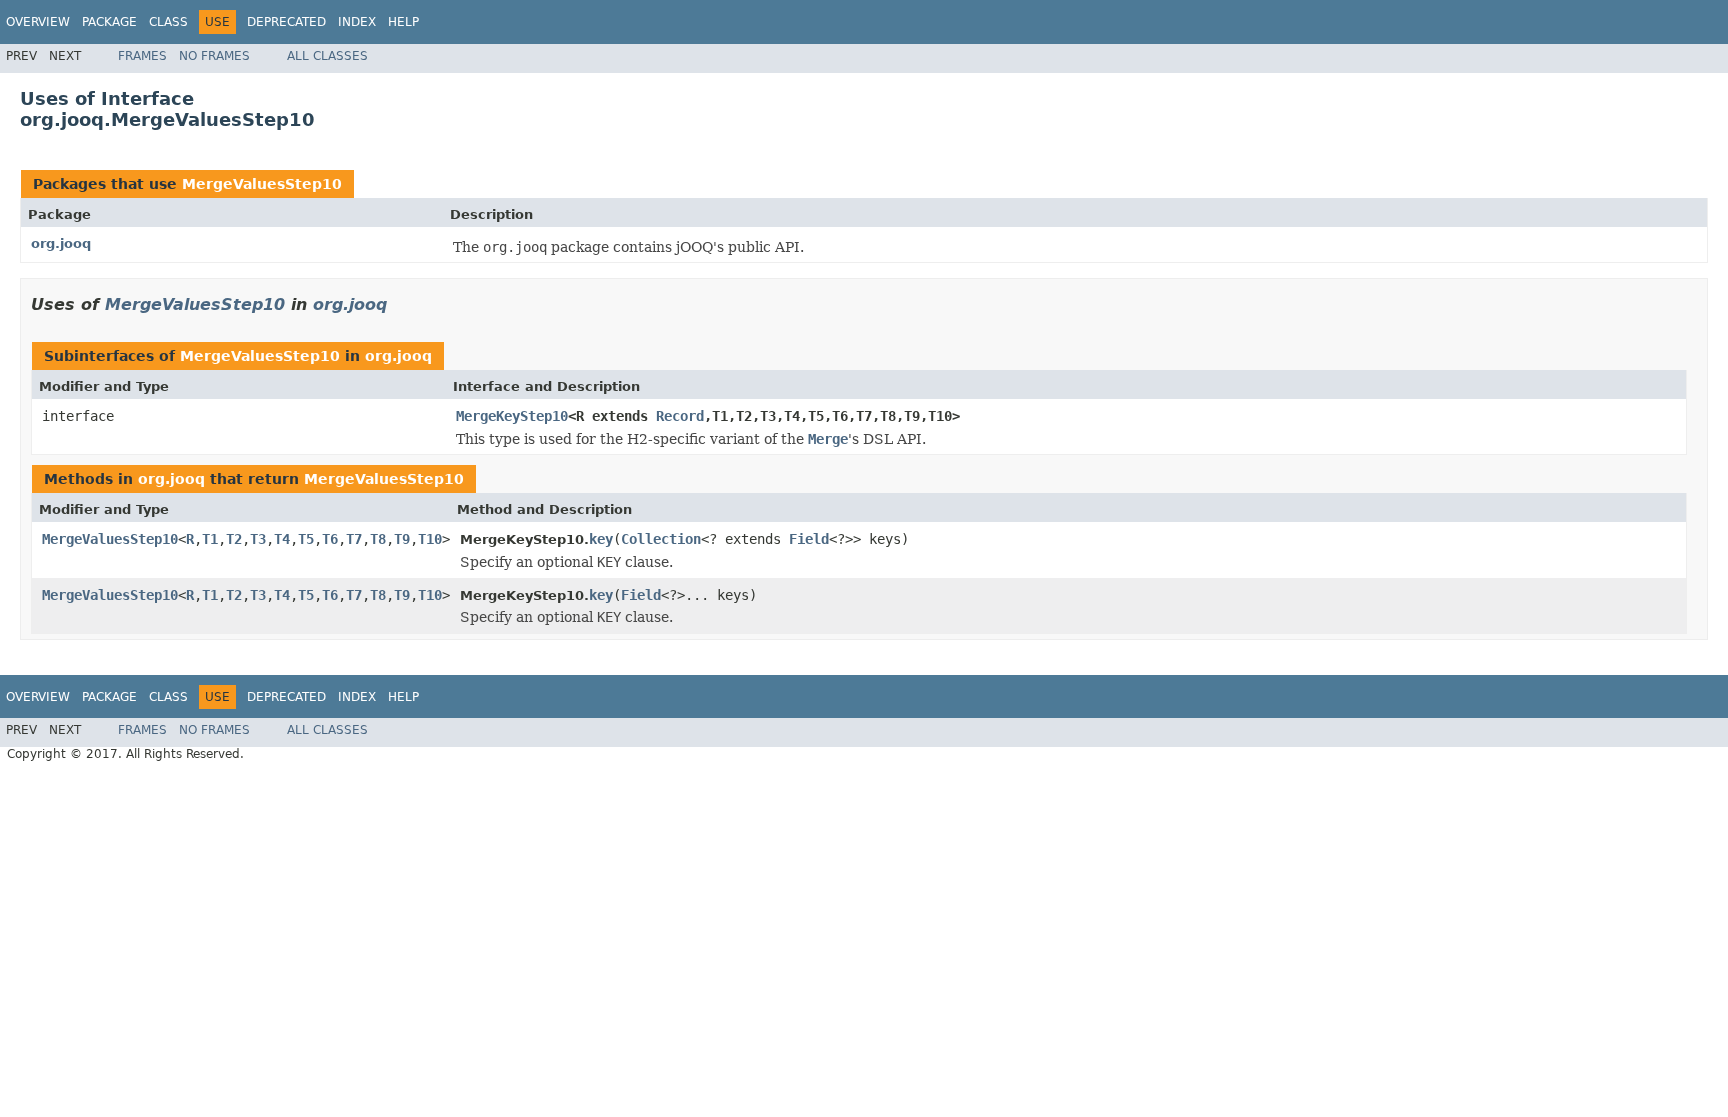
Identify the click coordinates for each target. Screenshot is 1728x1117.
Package (109, 22)
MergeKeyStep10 (512, 416)
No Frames (214, 56)
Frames (142, 56)
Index (357, 22)
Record (680, 416)
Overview (38, 22)
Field (809, 539)
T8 (378, 539)
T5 (306, 539)
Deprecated (286, 22)
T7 (354, 539)
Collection (661, 539)
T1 (210, 539)
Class (168, 22)
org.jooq (61, 243)
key (601, 539)
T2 (234, 539)
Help (403, 22)
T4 (282, 539)
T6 (330, 539)
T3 (258, 539)
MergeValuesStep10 (262, 184)
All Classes (327, 56)
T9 (402, 539)
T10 (430, 539)
